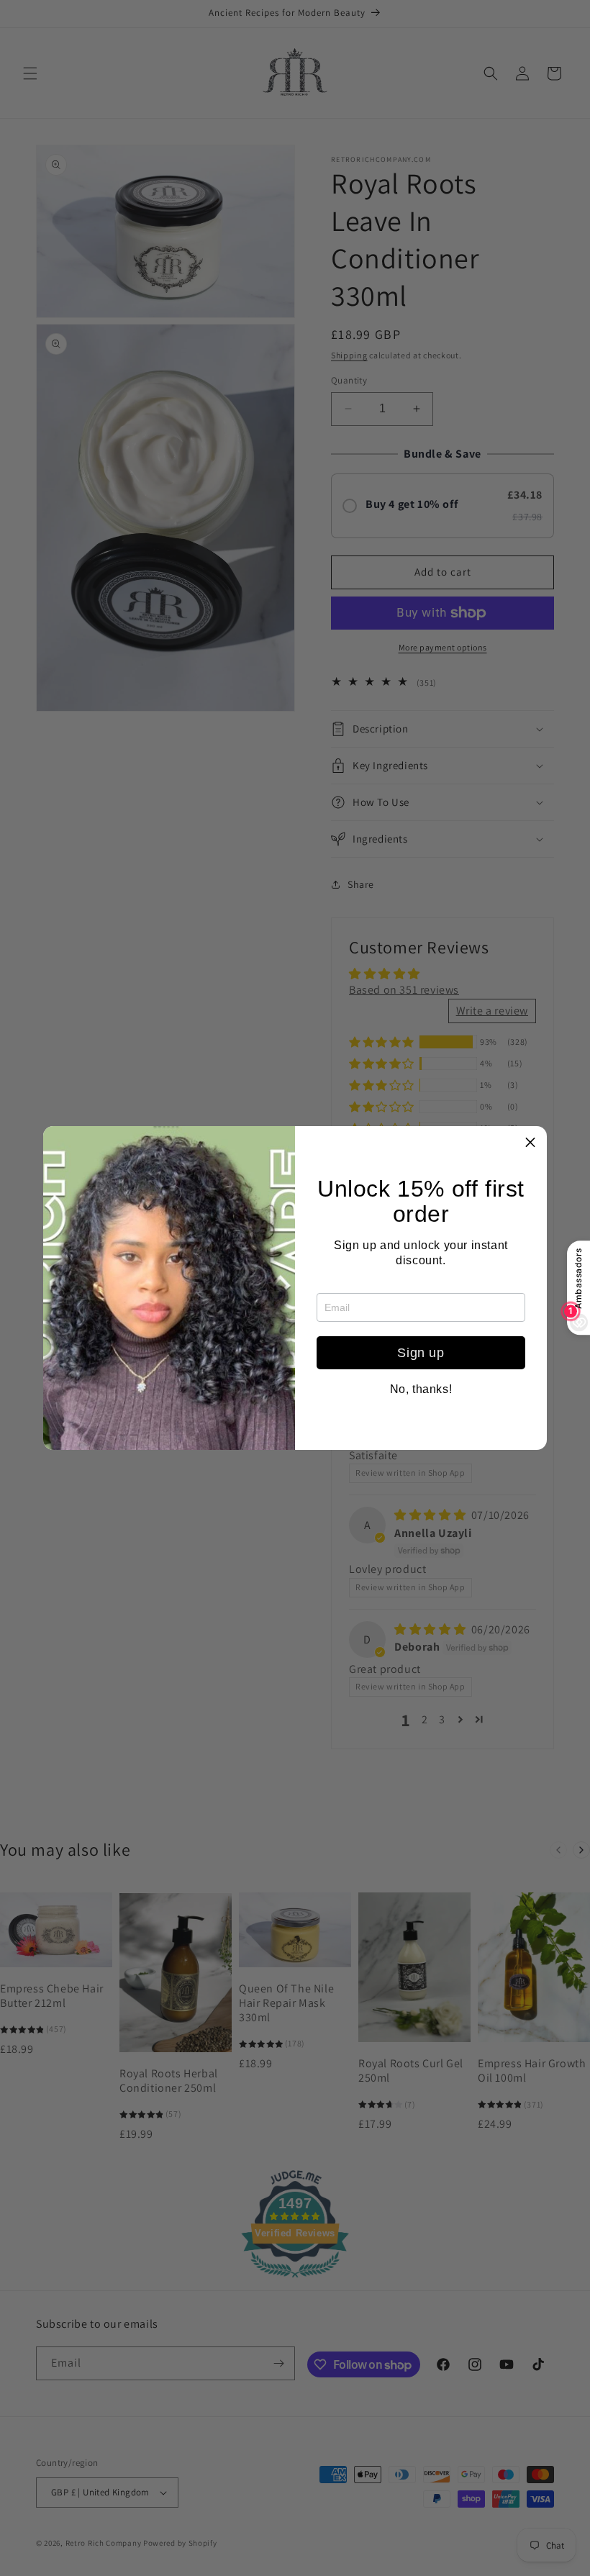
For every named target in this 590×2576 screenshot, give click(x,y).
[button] (530, 1143)
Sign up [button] (421, 1353)
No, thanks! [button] (421, 1389)
